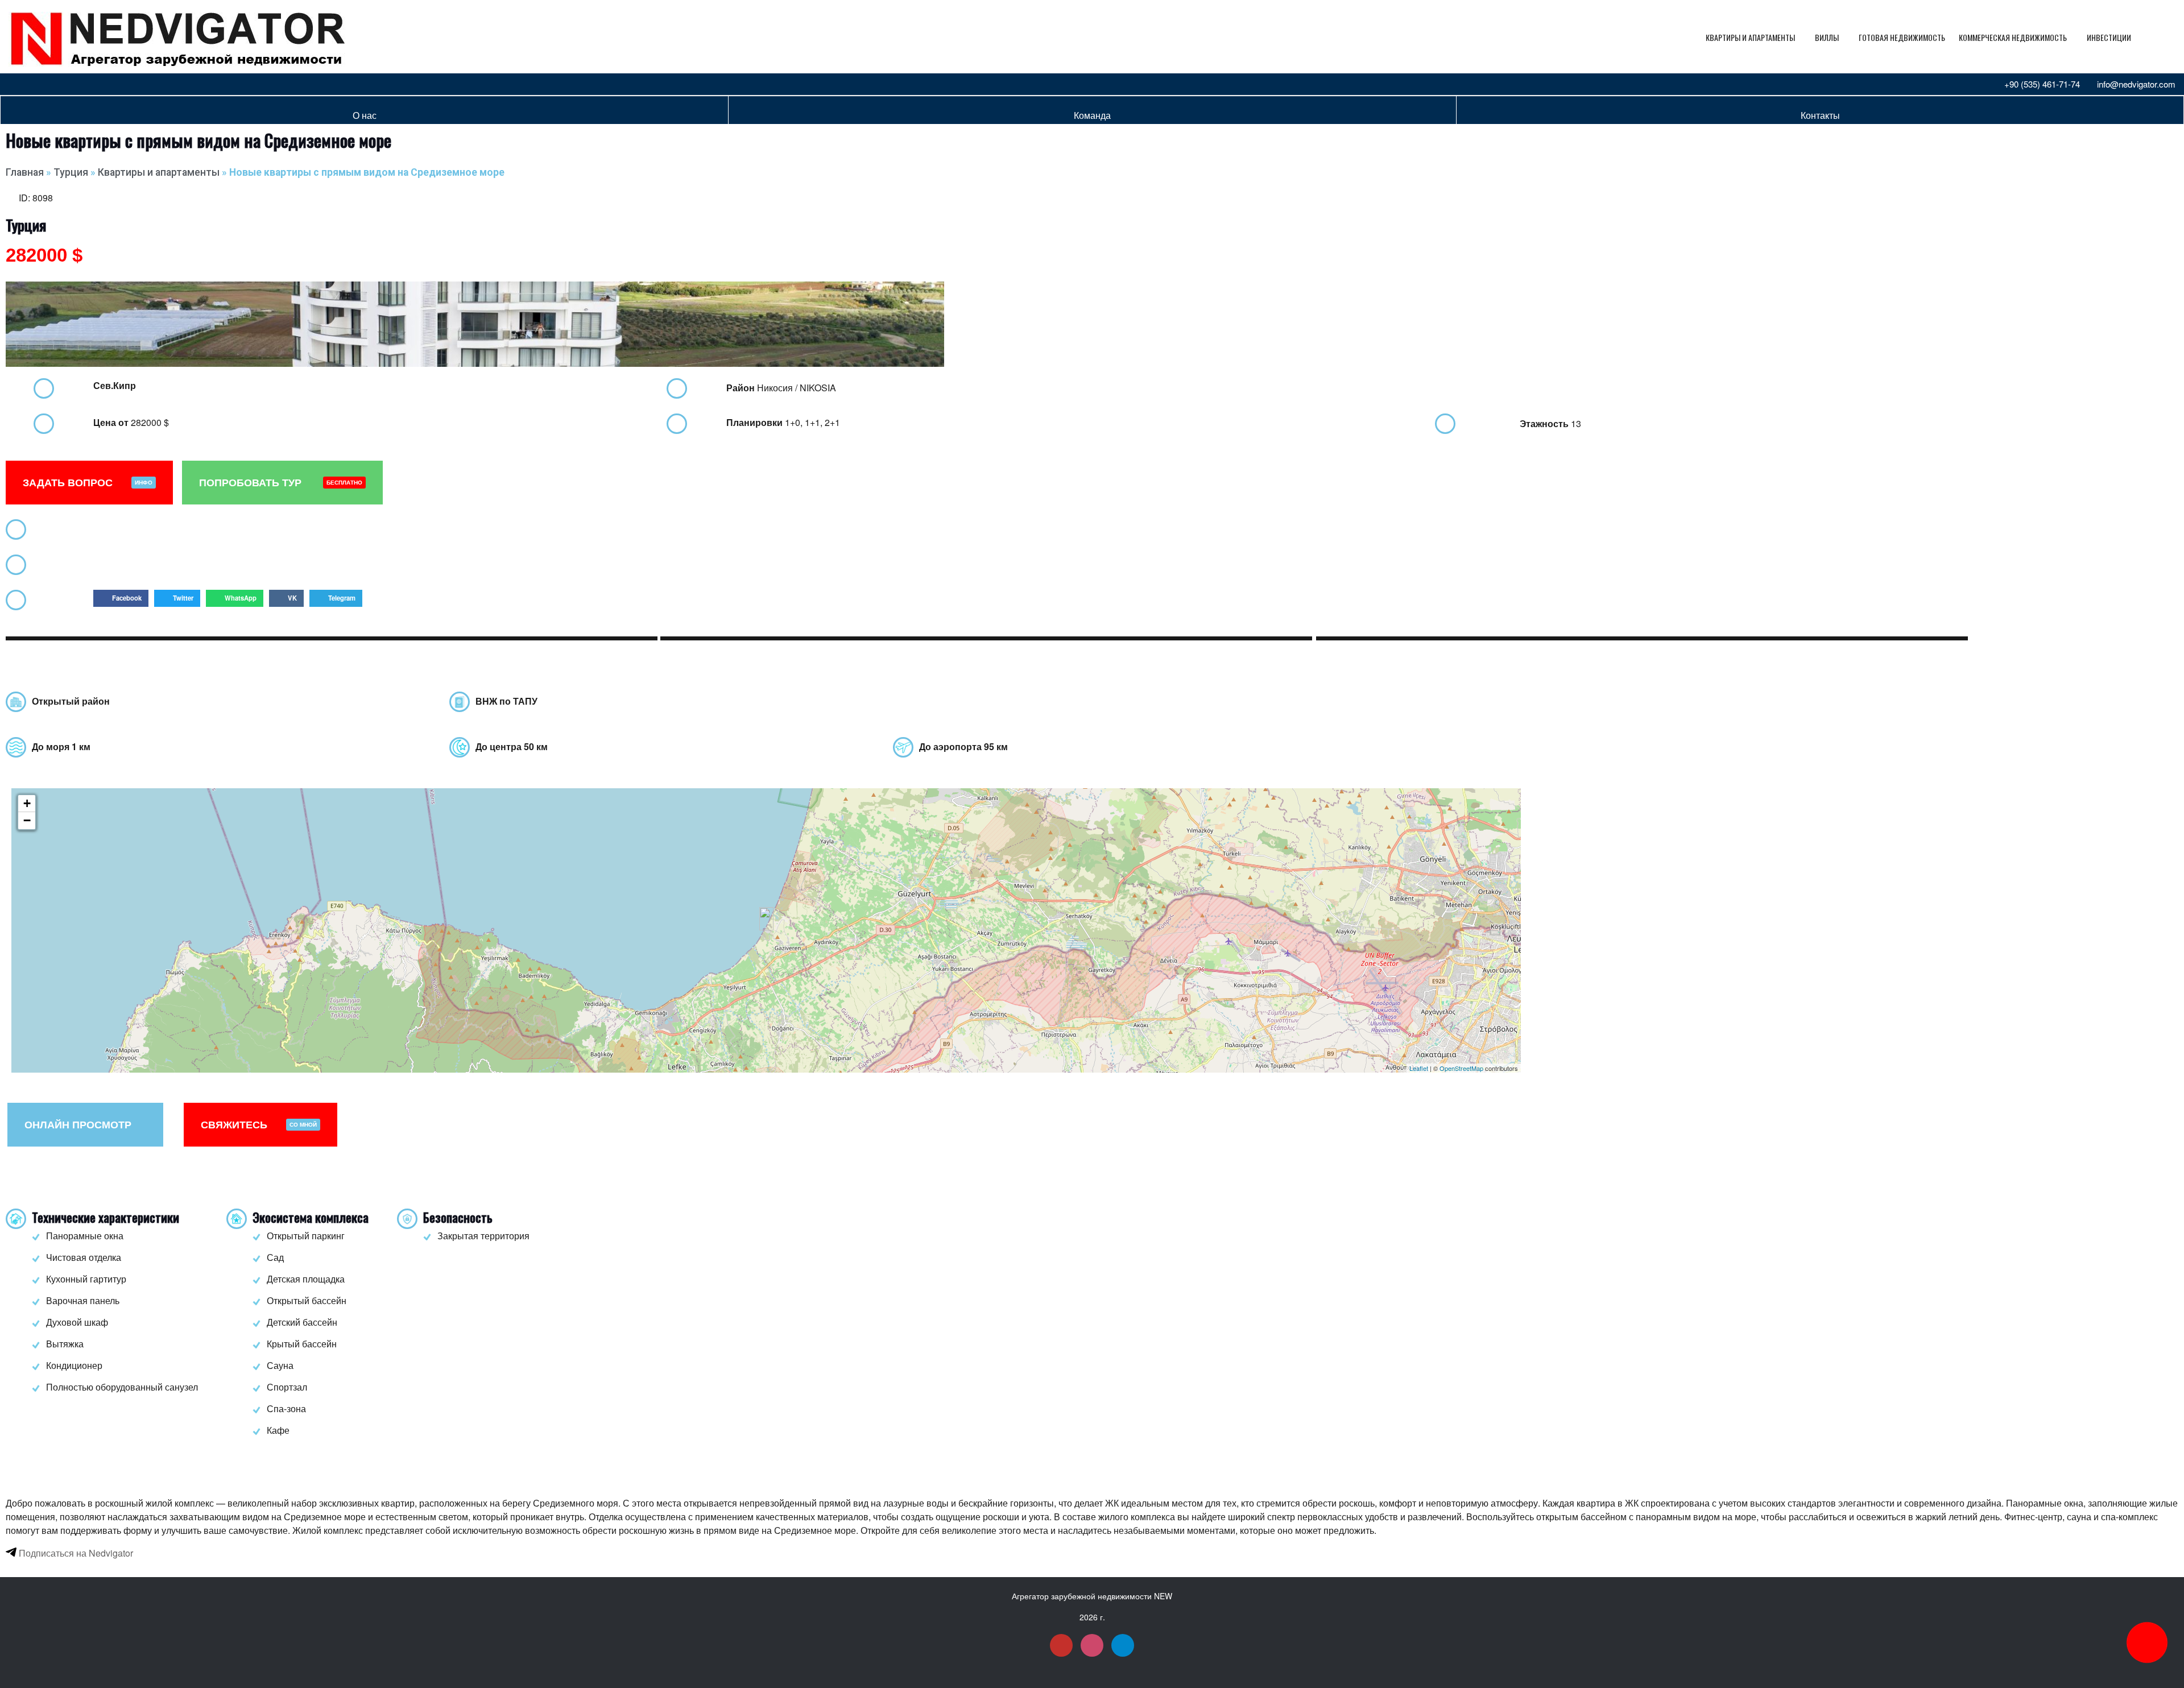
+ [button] (27, 803)
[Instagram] (36, 84)
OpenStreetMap (1461, 1068)
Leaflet (1419, 1068)
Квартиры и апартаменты (1750, 37)
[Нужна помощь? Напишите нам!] (2147, 1643)
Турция (71, 172)
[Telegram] (55, 84)
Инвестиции (2109, 37)
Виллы (1827, 37)
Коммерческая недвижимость (2013, 37)
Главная (25, 172)
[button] (121, 598)
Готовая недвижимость (1902, 37)
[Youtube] (17, 84)
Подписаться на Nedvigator (75, 1553)
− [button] (27, 820)
